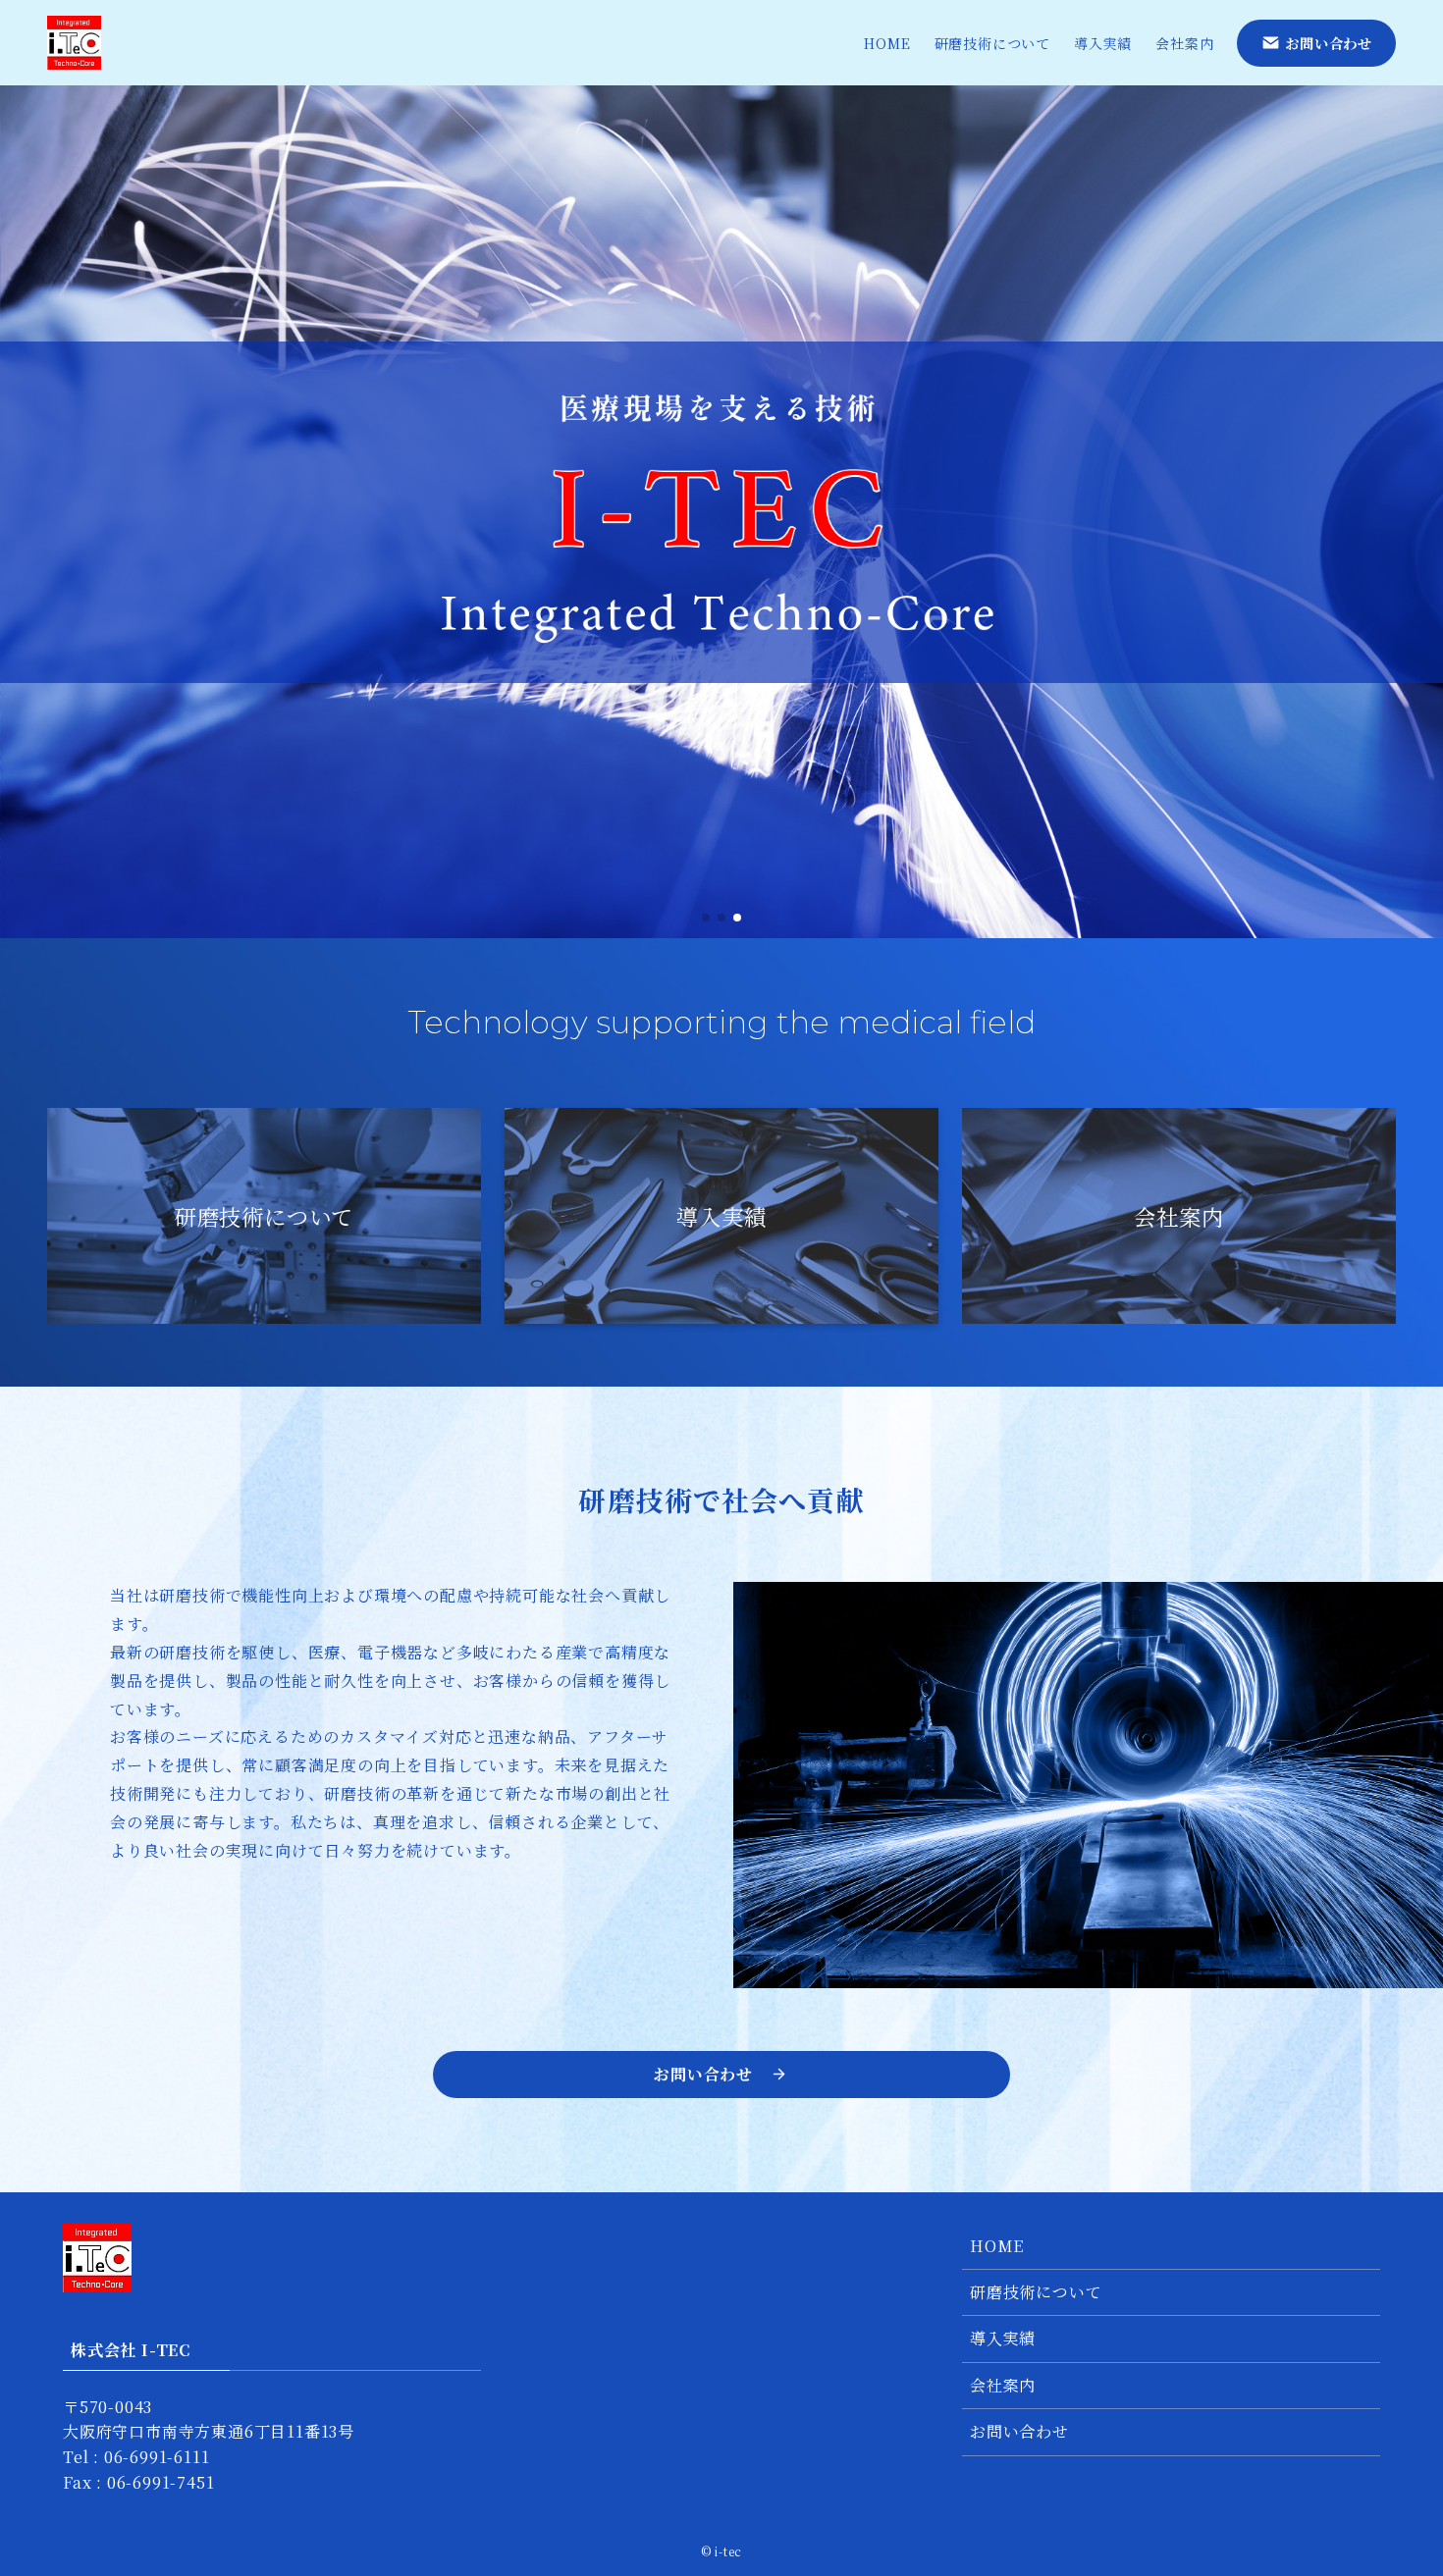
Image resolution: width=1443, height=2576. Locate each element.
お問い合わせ (1019, 2431)
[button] (706, 918)
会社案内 (1003, 2385)
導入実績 (1003, 2338)
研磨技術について (1036, 2292)
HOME (997, 2246)
